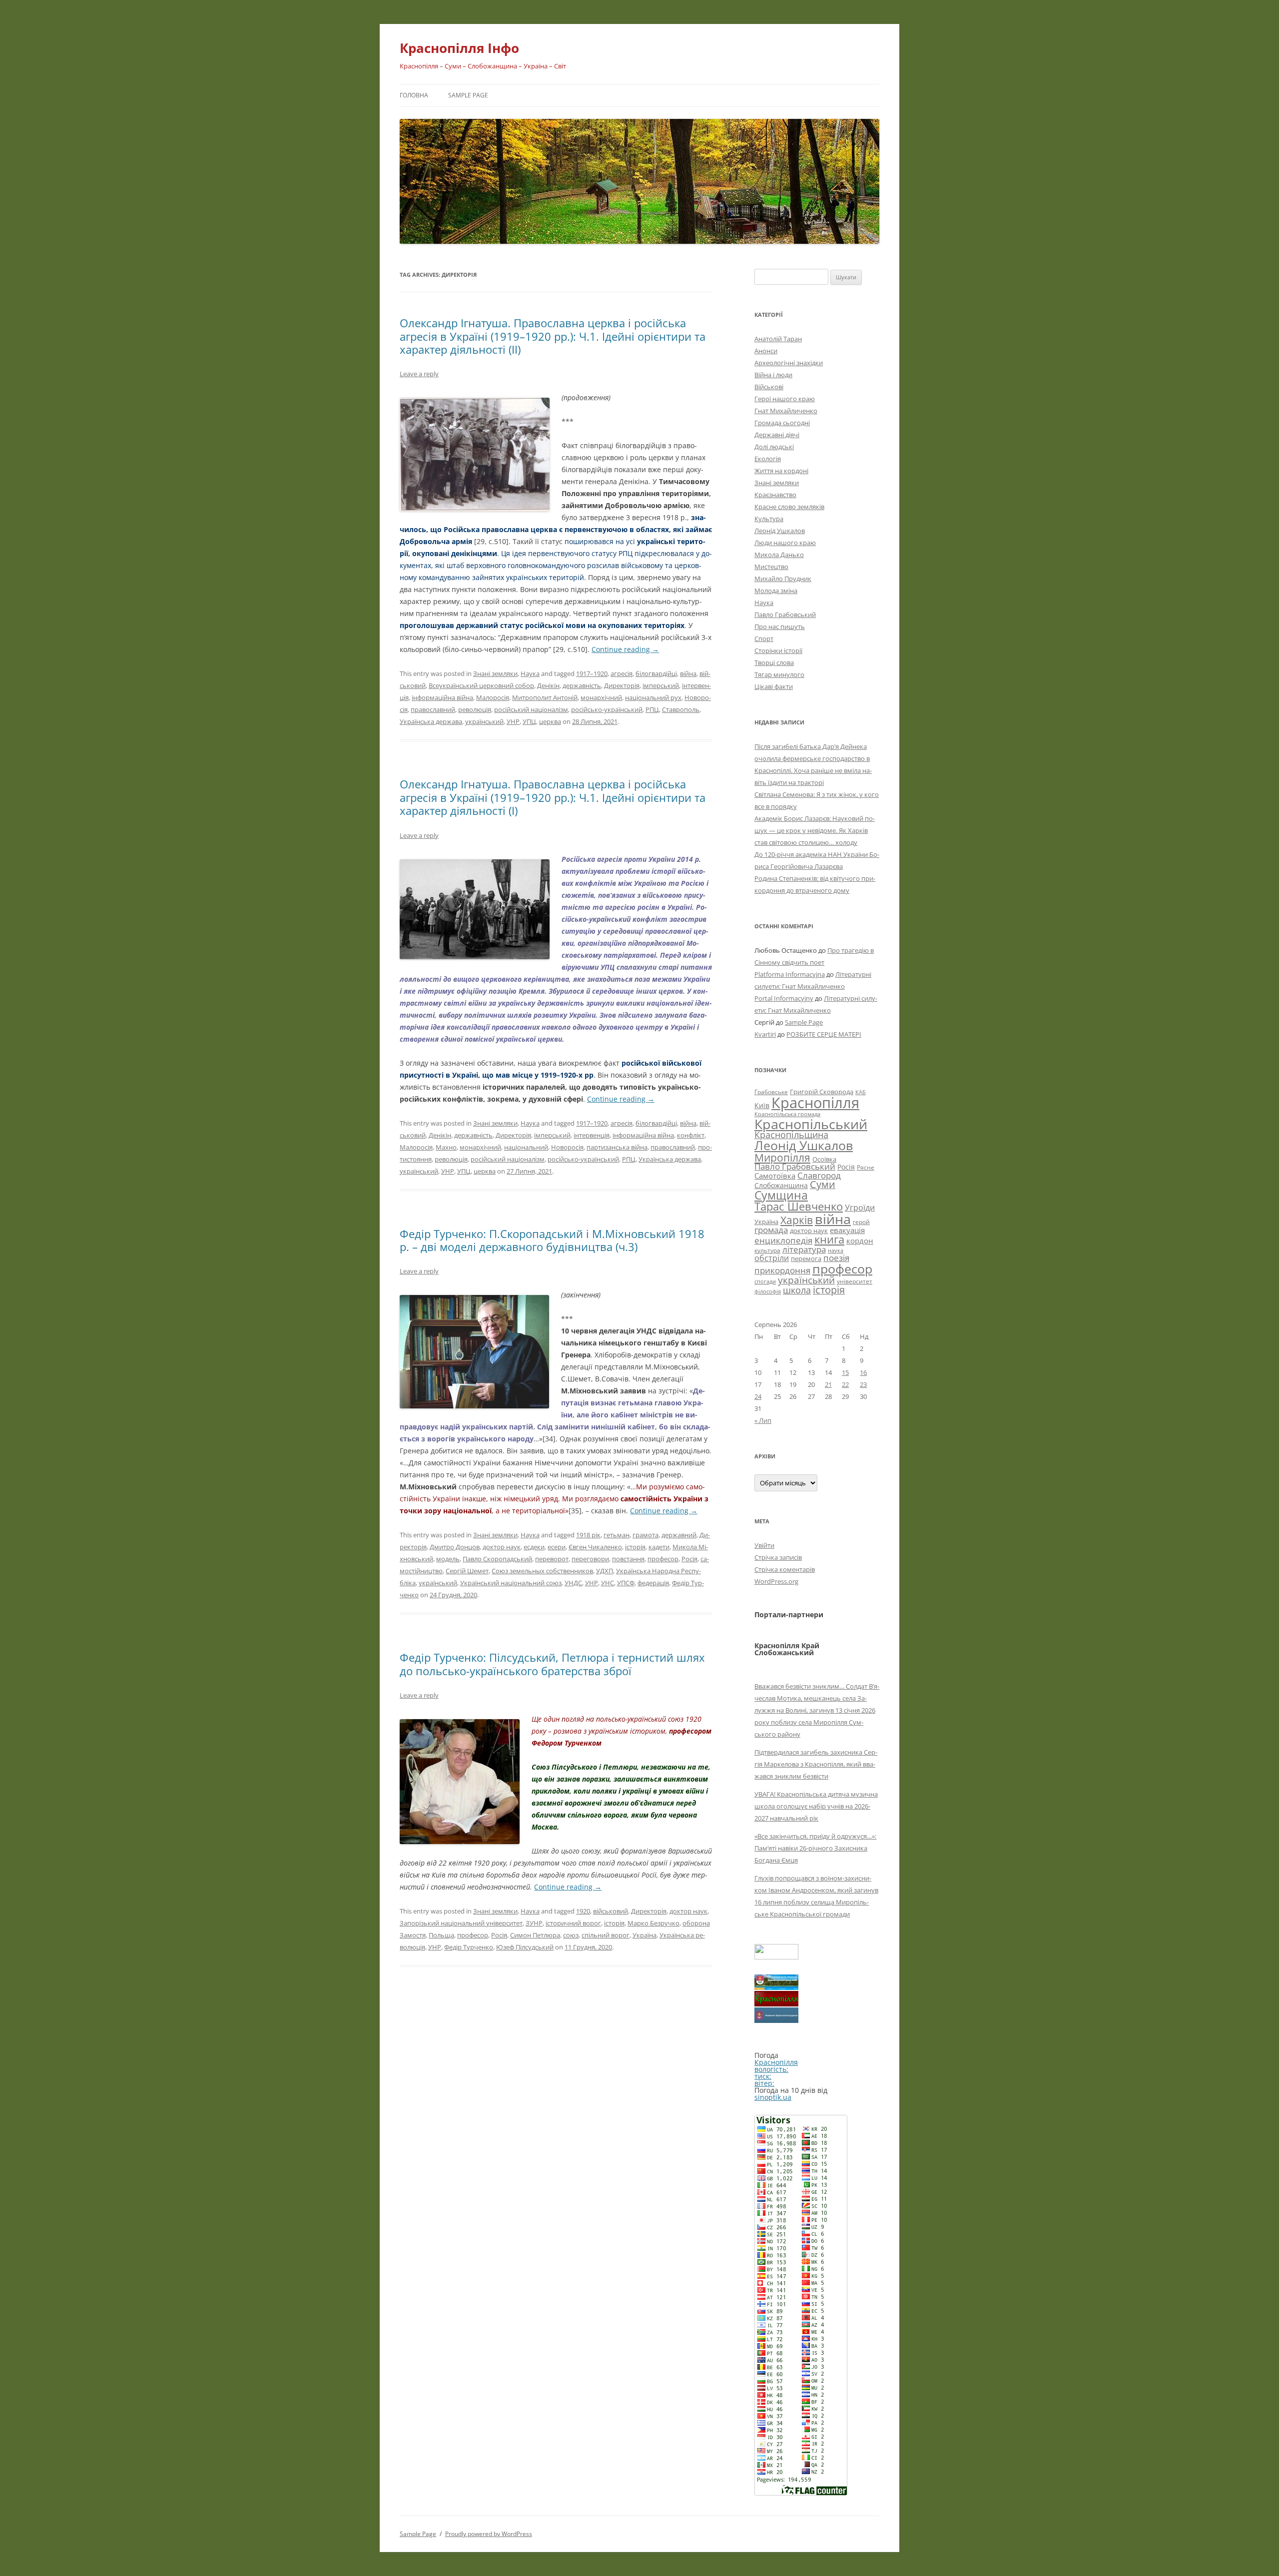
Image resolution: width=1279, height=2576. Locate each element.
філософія (768, 1291)
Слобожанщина (781, 1185)
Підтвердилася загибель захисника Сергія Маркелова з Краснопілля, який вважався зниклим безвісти (816, 1764)
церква (550, 721)
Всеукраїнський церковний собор (481, 685)
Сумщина (781, 1195)
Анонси (766, 351)
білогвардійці (656, 673)
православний (433, 709)
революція (475, 709)
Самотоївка (775, 1176)
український (484, 721)
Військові (769, 387)
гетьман (617, 1535)
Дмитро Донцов (455, 1547)
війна (688, 673)
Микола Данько (779, 555)
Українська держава (431, 721)
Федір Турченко (469, 1947)
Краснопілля (815, 1103)
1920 (583, 1911)
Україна (644, 1935)
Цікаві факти (774, 686)
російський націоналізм (531, 709)
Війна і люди (773, 375)
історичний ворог (573, 1923)
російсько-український (607, 709)
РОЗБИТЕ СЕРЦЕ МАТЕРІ (824, 1034)
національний (526, 1147)
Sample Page (468, 95)
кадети (659, 1547)
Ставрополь (681, 709)
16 (863, 1372)
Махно (446, 1147)
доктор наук (502, 1547)
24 (758, 1396)
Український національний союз (511, 1583)
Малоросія (493, 697)
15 (845, 1372)
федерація (653, 1583)
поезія (836, 1258)
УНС (608, 1583)
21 (828, 1384)
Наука (530, 673)
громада (771, 1230)
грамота (645, 1535)
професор (663, 1559)
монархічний (601, 697)
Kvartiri (765, 1034)
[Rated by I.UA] (776, 1957)
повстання (628, 1559)
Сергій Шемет (467, 1571)
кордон (860, 1241)
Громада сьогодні (782, 423)
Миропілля (782, 1157)
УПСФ (626, 1583)
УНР (513, 721)
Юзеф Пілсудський (525, 1947)
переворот (552, 1559)
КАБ (861, 1092)
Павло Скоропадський (497, 1559)
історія (635, 1547)
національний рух (653, 697)
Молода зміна (776, 591)
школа (797, 1290)
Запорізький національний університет (461, 1923)
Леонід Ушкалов (780, 531)
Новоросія (567, 1147)
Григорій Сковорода (822, 1092)
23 (863, 1384)
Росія (689, 1559)
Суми (823, 1184)
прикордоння (782, 1270)
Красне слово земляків (789, 507)
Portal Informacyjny (784, 998)
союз (571, 1935)
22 (845, 1384)
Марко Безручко (653, 1923)
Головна (414, 95)
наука (836, 1251)
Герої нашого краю (785, 399)
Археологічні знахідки (789, 363)
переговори (590, 1559)
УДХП (605, 1571)
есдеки (534, 1547)
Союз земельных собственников (542, 1571)
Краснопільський (811, 1124)
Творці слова (774, 662)
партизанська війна (617, 1147)
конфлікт (691, 1135)
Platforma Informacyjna (790, 974)
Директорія (622, 685)
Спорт (764, 639)
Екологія (768, 459)
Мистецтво (771, 567)
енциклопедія (783, 1240)
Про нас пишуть (780, 627)
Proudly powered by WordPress (489, 2534)
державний (679, 1535)
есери (557, 1547)
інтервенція (592, 1135)
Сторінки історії (778, 650)
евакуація (847, 1230)
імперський (661, 685)
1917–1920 (592, 673)
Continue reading (625, 649)
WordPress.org (776, 1581)
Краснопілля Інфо (459, 48)
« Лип (763, 1420)
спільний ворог (606, 1935)
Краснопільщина (791, 1135)
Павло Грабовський (785, 615)
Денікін (548, 685)
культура (767, 1250)
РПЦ (652, 709)
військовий (611, 1911)
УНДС (573, 1583)
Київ (762, 1105)
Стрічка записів (778, 1557)
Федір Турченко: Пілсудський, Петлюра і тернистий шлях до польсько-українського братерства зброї (552, 1664)
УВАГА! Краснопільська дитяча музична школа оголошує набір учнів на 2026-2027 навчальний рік (816, 1806)
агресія (622, 673)
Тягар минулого (779, 674)
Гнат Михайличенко (786, 411)
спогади (765, 1281)
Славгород (819, 1175)
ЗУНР (534, 1923)
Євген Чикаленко (595, 1547)
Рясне (866, 1167)
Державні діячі (777, 435)
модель (448, 1559)
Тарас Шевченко (799, 1206)
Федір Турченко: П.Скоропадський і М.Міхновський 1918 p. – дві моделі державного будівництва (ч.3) (552, 1240)
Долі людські (774, 447)
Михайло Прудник (783, 579)
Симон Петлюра (535, 1935)
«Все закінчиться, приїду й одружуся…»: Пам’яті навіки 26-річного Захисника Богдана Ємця (815, 1848)
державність (582, 685)
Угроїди (860, 1208)
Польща (441, 1935)
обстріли (772, 1258)
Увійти (764, 1545)
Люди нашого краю (785, 543)
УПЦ (529, 721)
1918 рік (588, 1535)
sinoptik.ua (773, 2097)
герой (861, 1222)
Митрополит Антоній (545, 697)
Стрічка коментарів (785, 1569)
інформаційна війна (442, 697)
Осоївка (824, 1159)
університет (855, 1281)
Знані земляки (495, 673)
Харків (797, 1220)
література (804, 1249)
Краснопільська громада (787, 1114)
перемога (806, 1259)
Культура (769, 519)
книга (829, 1239)
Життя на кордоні (781, 471)
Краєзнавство (775, 495)
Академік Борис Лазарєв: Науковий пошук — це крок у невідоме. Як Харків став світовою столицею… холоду (815, 830)
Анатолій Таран (778, 339)
